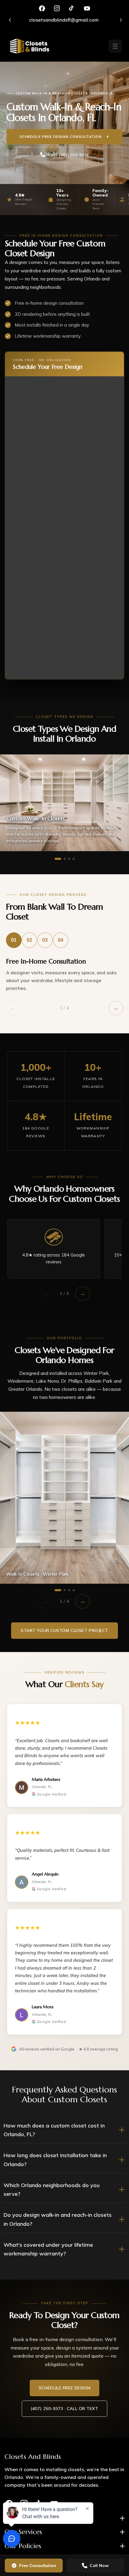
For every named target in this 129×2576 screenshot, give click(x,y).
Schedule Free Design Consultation (61, 136)
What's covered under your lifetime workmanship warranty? (48, 2249)
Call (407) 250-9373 (68, 155)
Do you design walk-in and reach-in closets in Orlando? (58, 2219)
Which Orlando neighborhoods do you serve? (52, 2190)
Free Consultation (38, 2566)
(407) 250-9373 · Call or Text (64, 2409)
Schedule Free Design (64, 2388)
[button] (115, 46)
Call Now (99, 2566)
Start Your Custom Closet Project (64, 1630)
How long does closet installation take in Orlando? (55, 2160)
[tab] (14, 940)
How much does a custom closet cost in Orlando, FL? (54, 2130)
